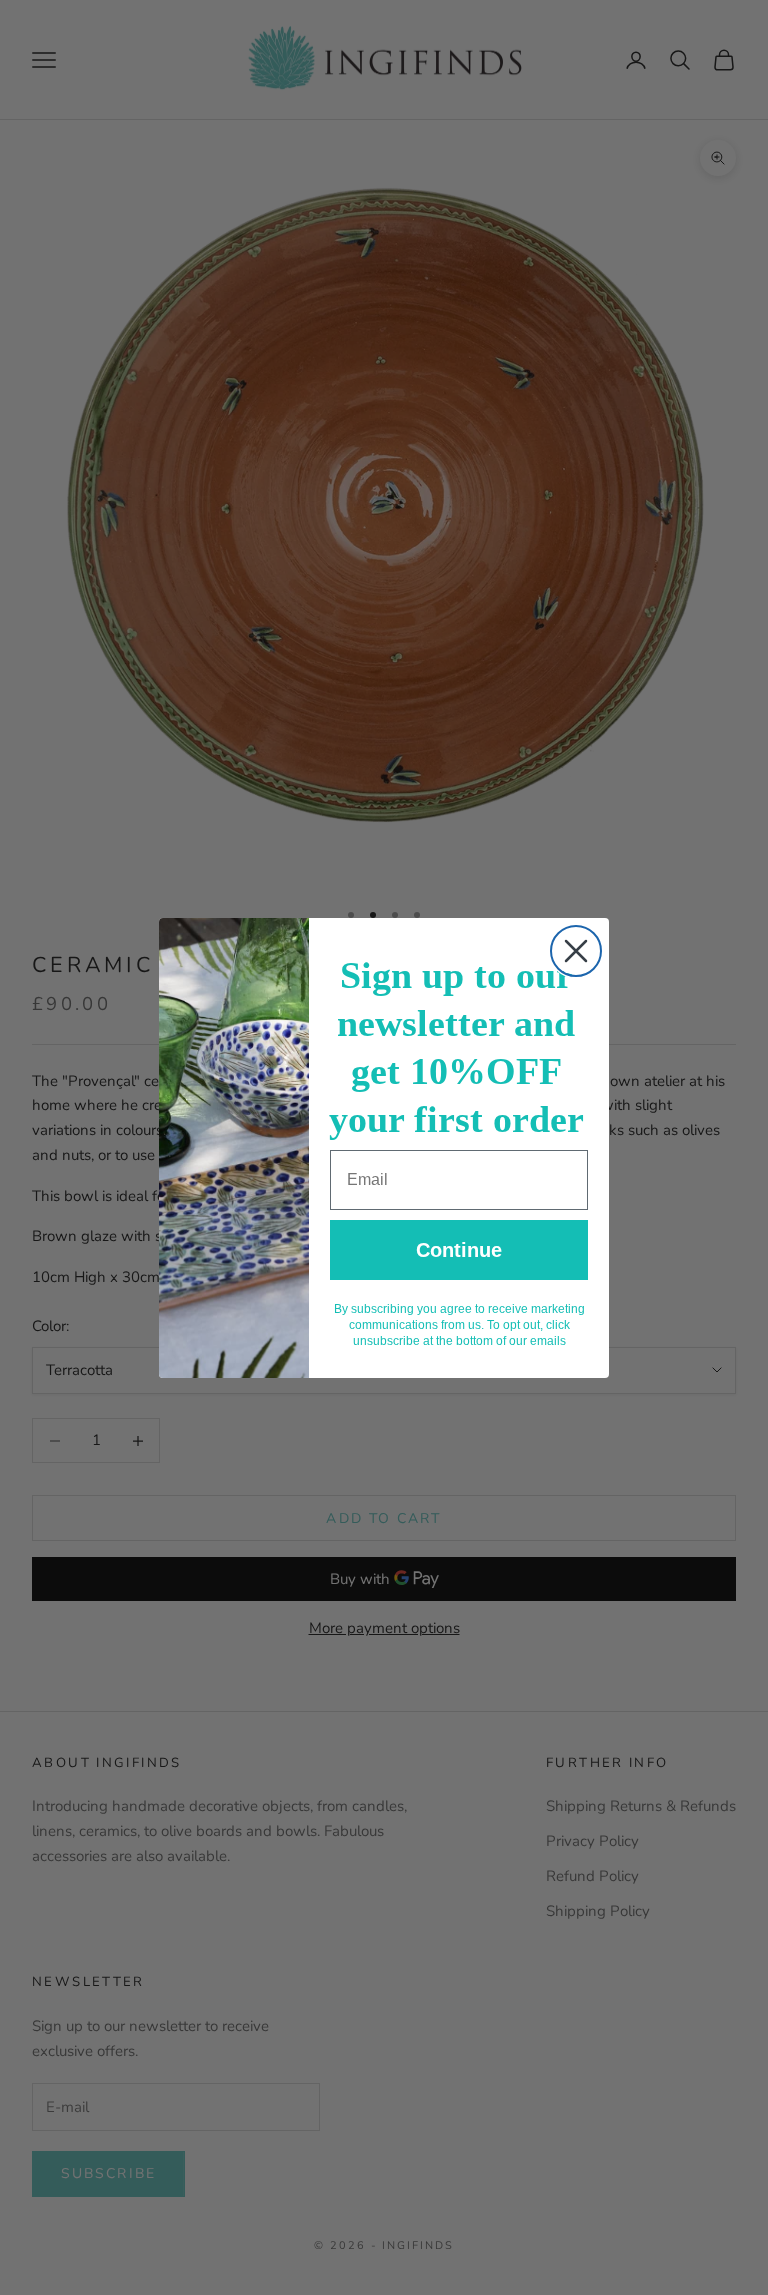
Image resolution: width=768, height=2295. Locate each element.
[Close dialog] (576, 951)
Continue (459, 1250)
